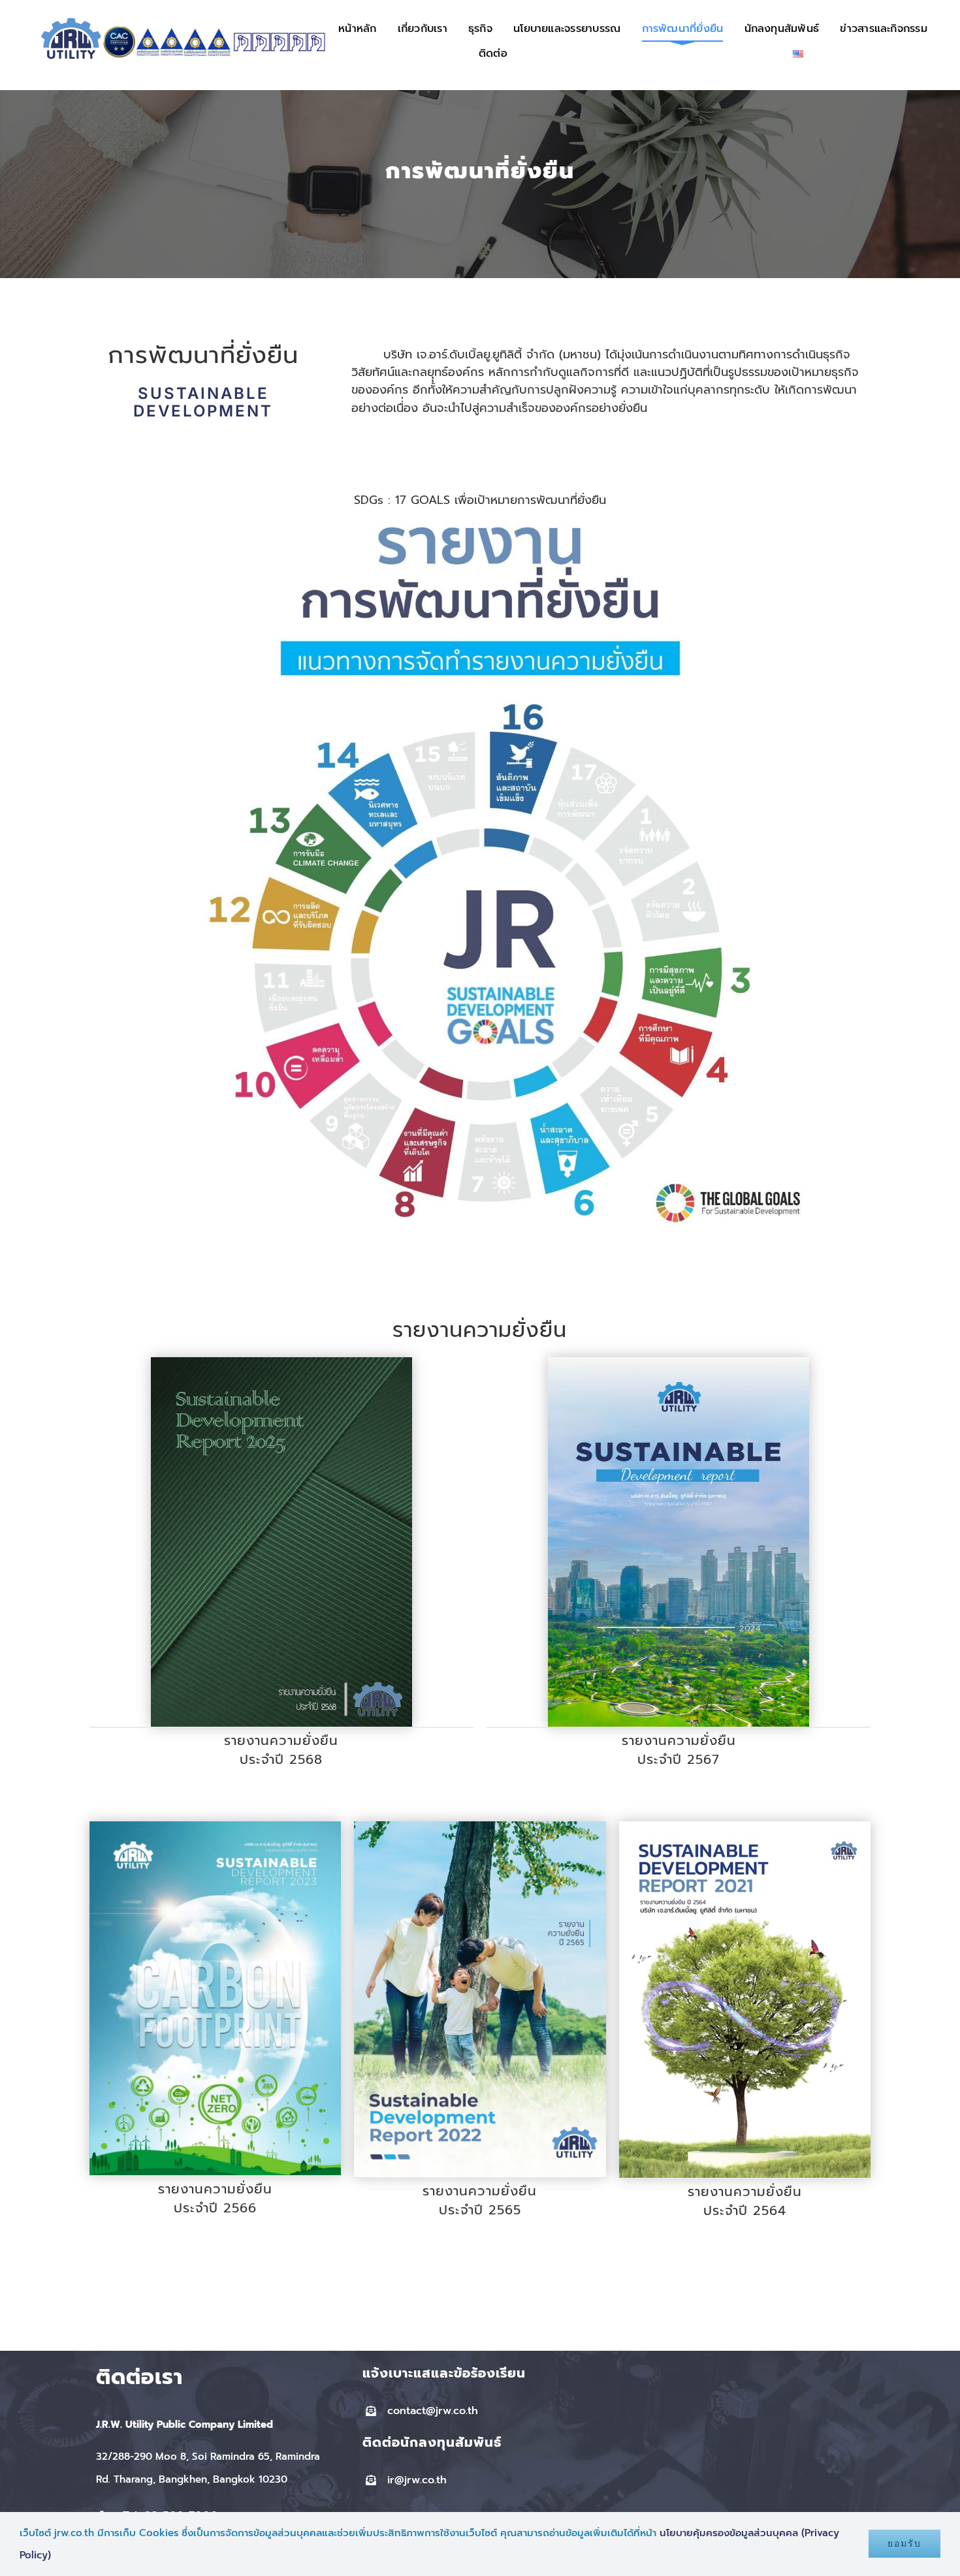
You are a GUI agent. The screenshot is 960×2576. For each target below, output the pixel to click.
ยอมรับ (904, 2543)
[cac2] (119, 31)
